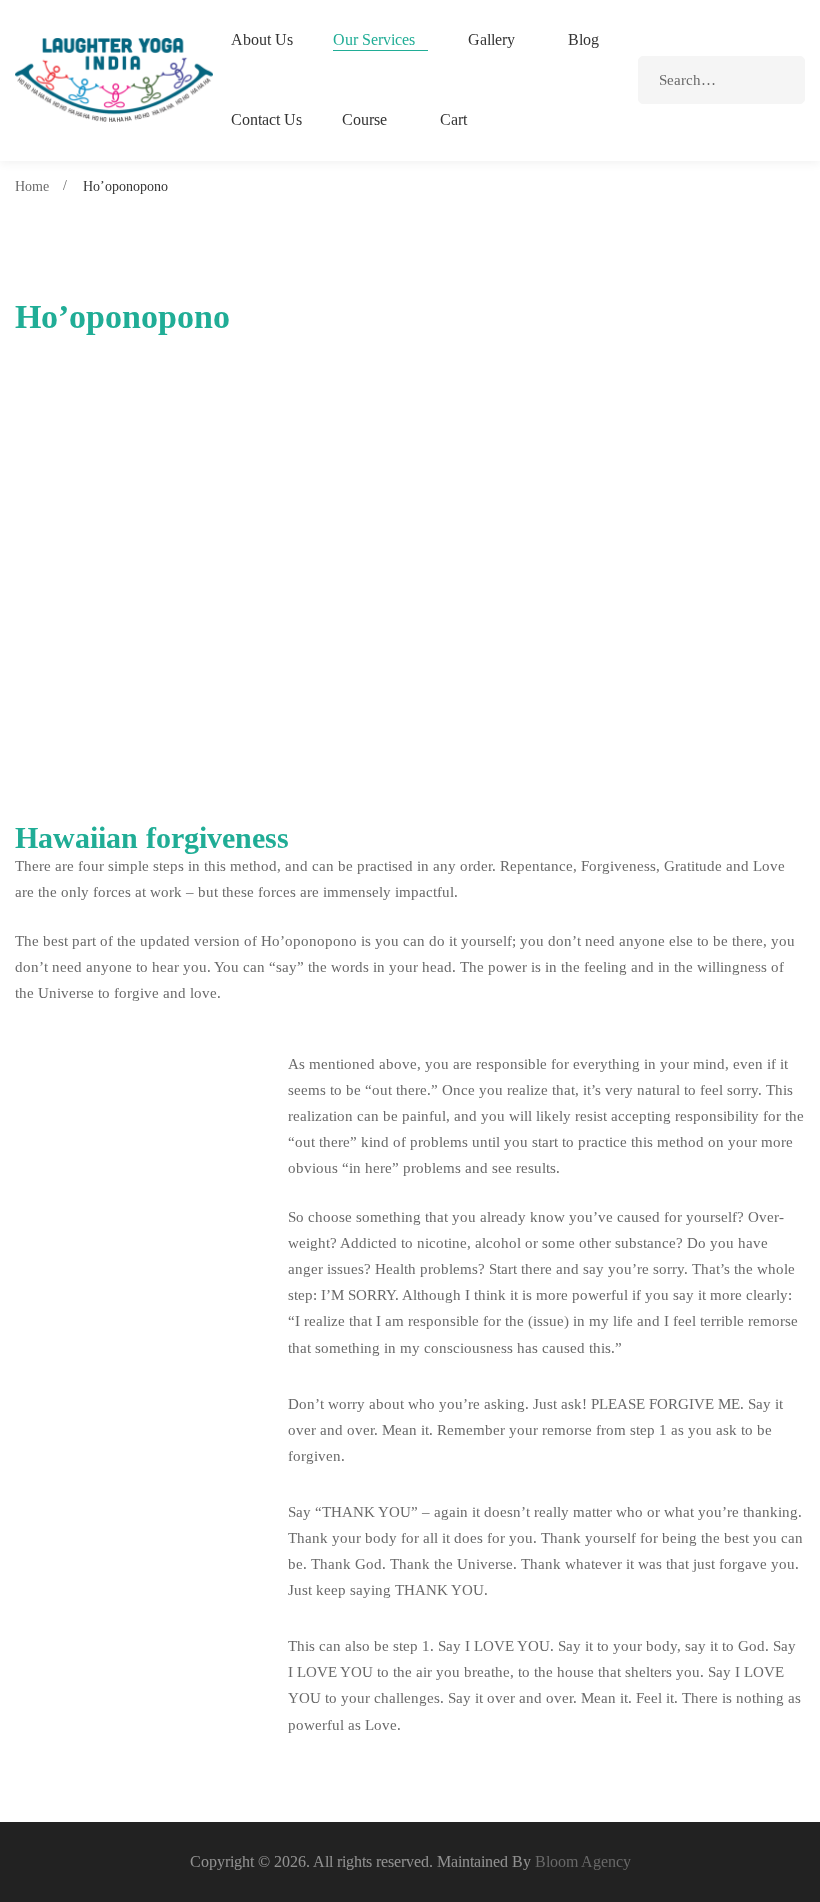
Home (32, 186)
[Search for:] (722, 80)
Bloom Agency (583, 1861)
